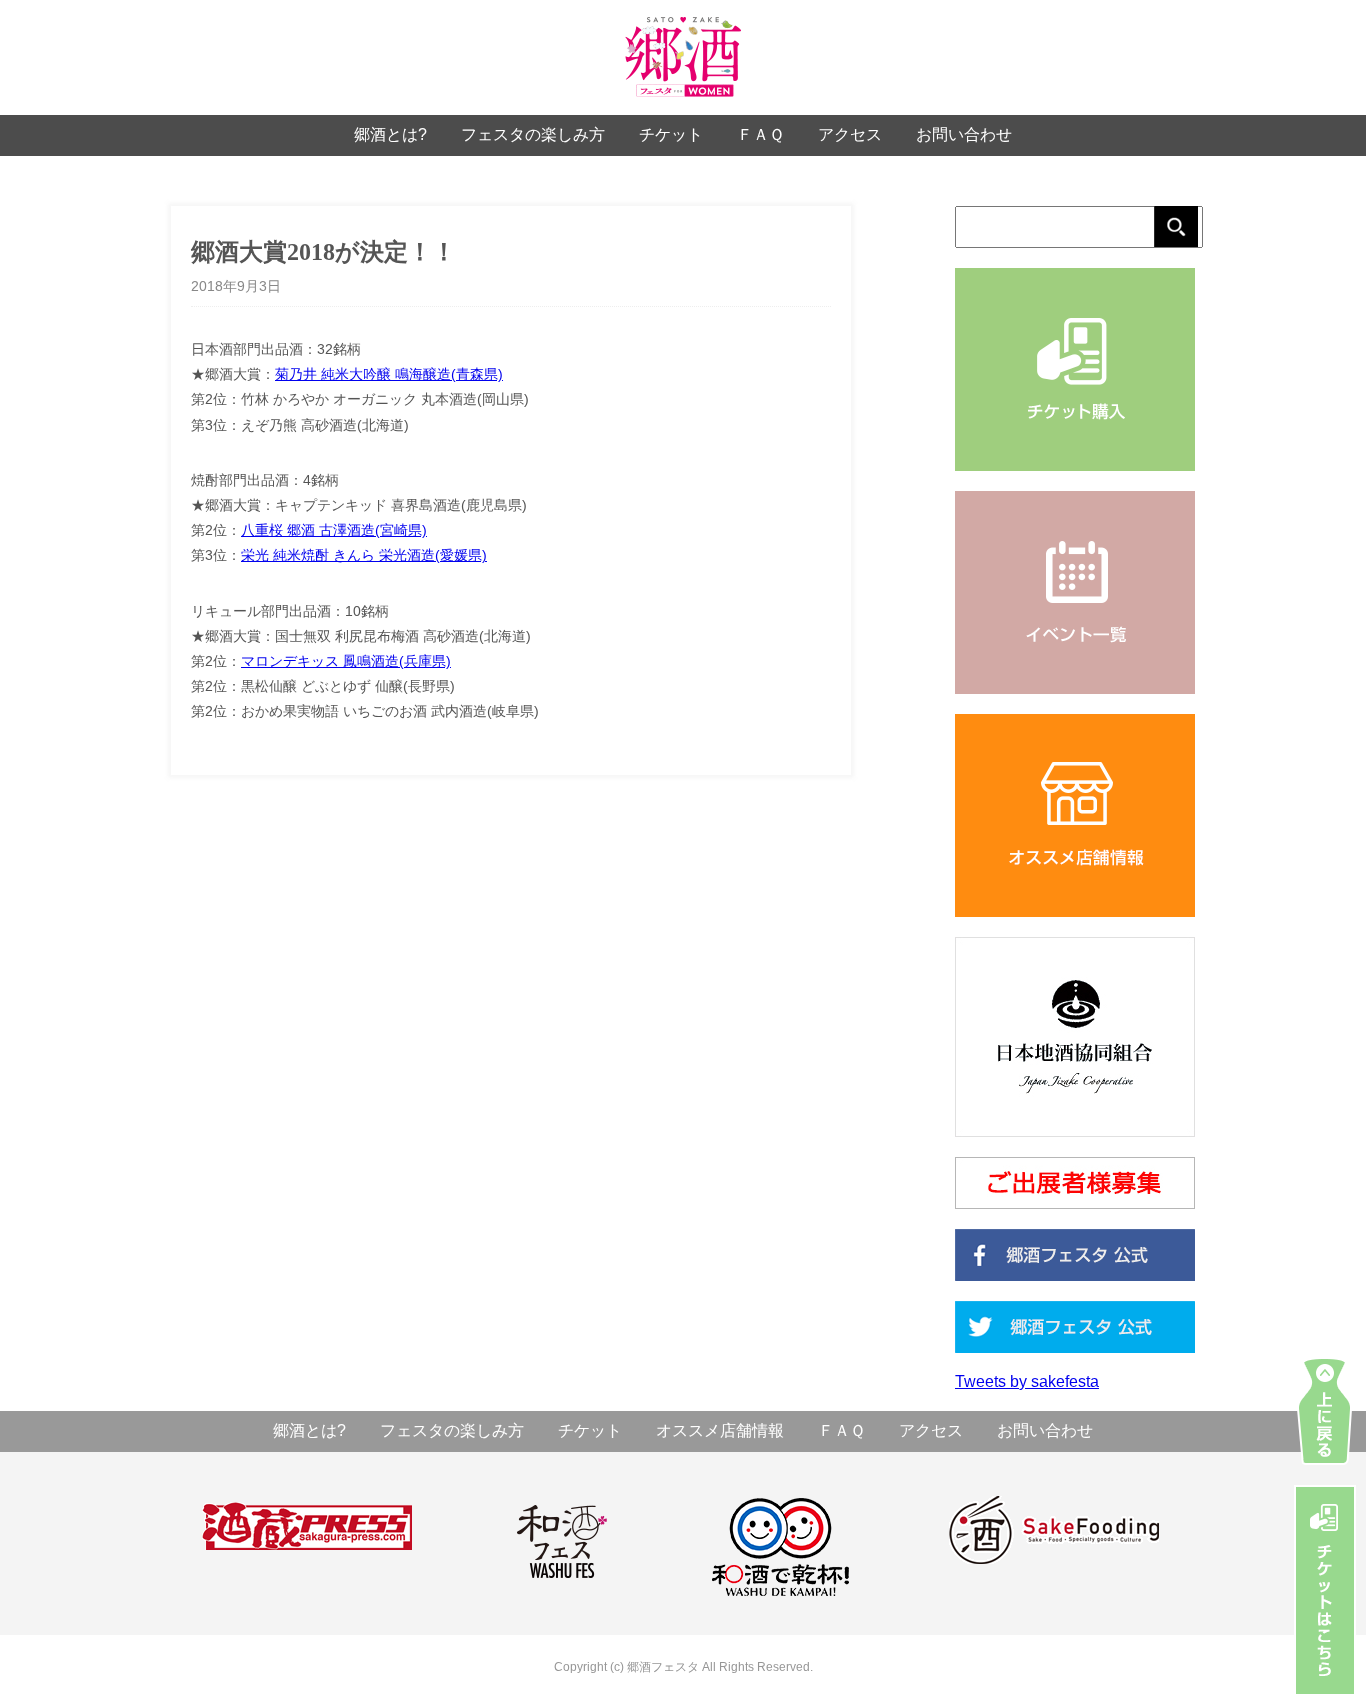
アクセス (850, 134)
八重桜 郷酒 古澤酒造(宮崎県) (334, 530)
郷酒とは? (390, 134)
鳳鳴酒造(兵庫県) (395, 661)
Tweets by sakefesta (1027, 1381)
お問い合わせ (964, 134)
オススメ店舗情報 (720, 1430)
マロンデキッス (290, 661)
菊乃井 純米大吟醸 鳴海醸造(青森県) (389, 374)
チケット (671, 134)
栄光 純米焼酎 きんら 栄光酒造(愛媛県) (364, 555)
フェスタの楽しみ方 (533, 134)
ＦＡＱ (760, 134)
